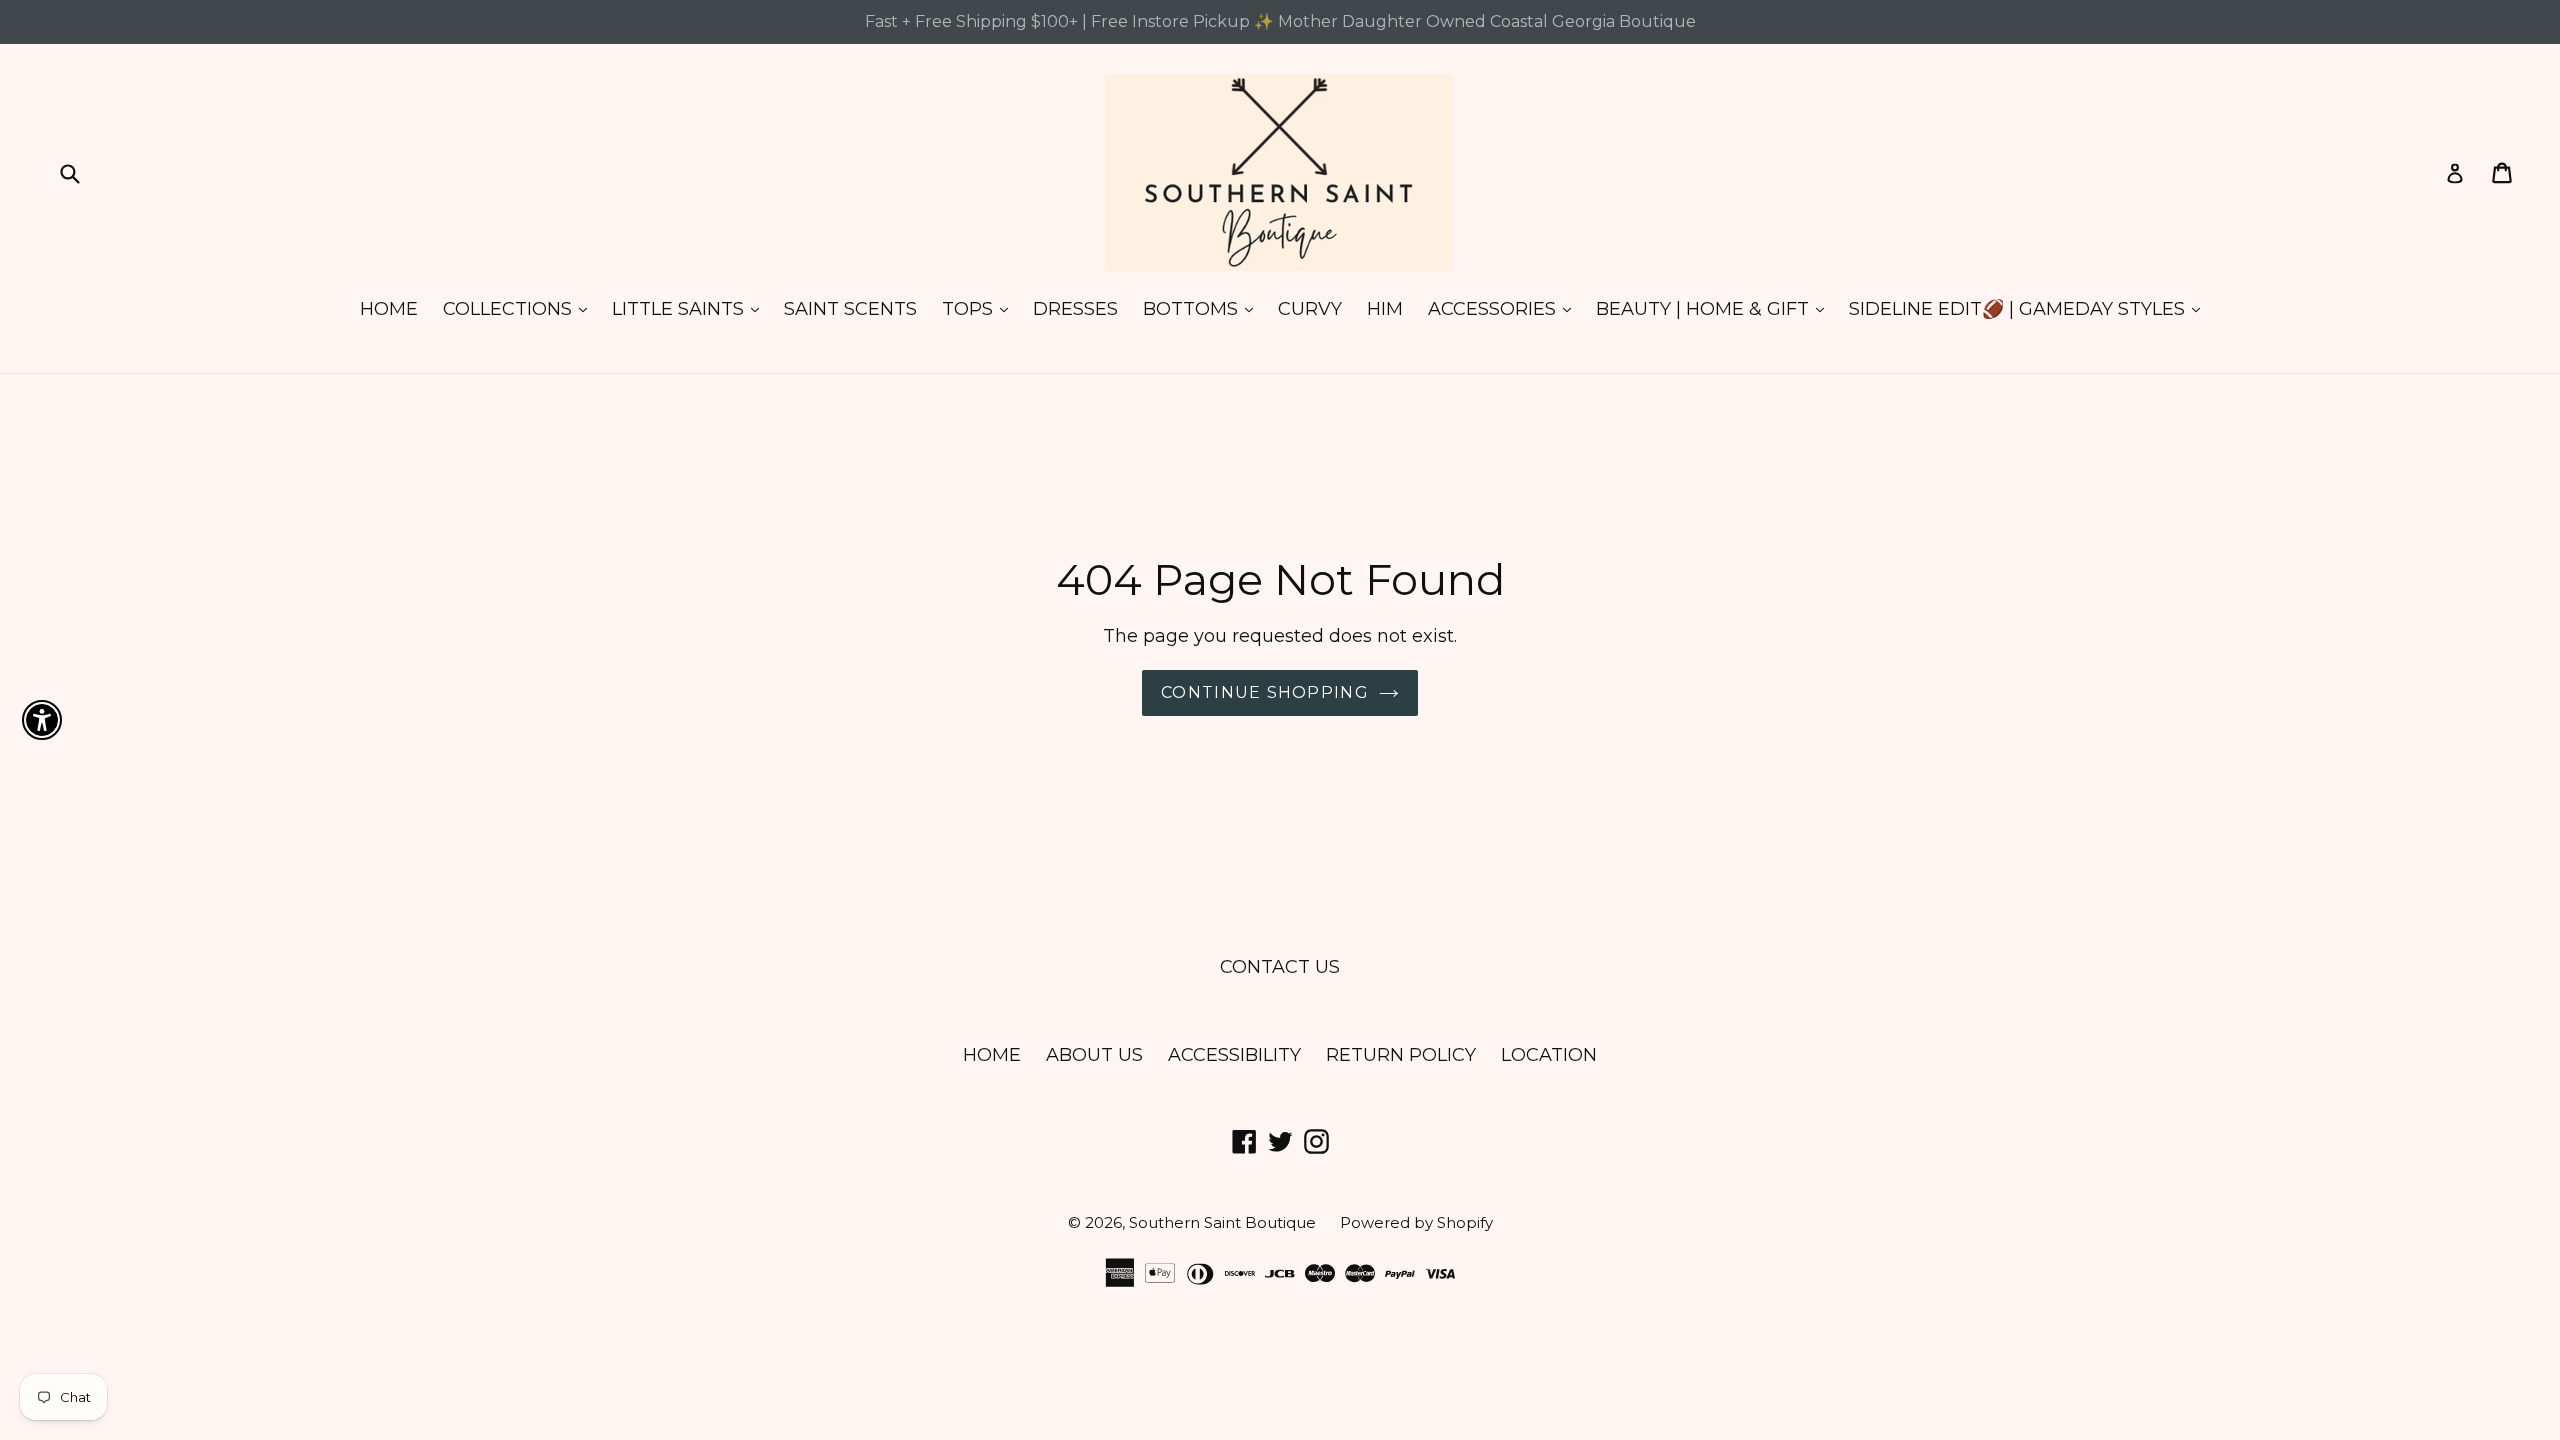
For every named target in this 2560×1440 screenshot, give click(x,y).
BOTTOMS (1203, 308)
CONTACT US (1280, 967)
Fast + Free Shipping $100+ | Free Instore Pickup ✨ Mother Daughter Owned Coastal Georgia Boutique (1280, 21)
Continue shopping (1265, 692)
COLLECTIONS (520, 308)
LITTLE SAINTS (690, 308)
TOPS (980, 308)
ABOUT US (1094, 1055)
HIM (1385, 309)
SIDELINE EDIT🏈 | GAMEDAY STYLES (2029, 308)
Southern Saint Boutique (1224, 1222)
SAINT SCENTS (850, 309)
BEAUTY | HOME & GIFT (1715, 308)
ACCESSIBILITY (1234, 1055)
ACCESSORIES (1504, 308)
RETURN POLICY (1401, 1055)
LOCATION (1549, 1055)
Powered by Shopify (1416, 1222)
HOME (389, 309)
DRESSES (1075, 309)
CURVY (1310, 309)
